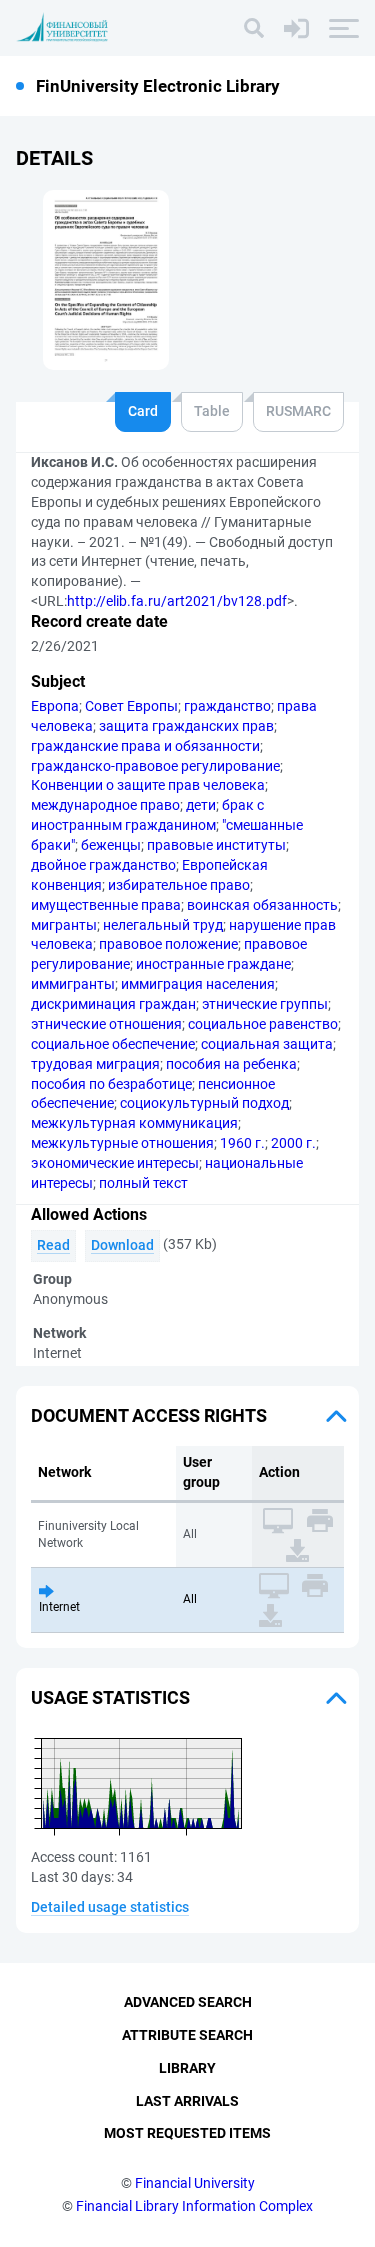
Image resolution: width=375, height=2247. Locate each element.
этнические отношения (106, 1024)
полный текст (143, 1183)
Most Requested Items (187, 2133)
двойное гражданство (103, 865)
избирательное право (179, 885)
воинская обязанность (262, 905)
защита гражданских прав (186, 726)
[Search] (254, 28)
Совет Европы (131, 706)
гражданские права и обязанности (145, 746)
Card (143, 411)
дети (201, 805)
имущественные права (106, 905)
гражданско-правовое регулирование (155, 766)
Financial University (195, 2183)
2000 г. (293, 1143)
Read (53, 1245)
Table (212, 411)
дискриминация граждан (113, 1004)
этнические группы (265, 1004)
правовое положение (168, 944)
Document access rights (149, 1415)
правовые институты (216, 845)
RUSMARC (298, 411)
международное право (105, 805)
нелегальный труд (163, 925)
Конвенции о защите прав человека (148, 785)
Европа (55, 706)
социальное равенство (263, 1024)
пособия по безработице (111, 1084)
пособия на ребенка (231, 1064)
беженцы (111, 845)
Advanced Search (188, 2002)
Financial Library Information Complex (194, 2206)
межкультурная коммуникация (134, 1123)
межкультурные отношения (122, 1143)
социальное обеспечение (113, 1044)
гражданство (227, 706)
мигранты (64, 925)
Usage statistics (110, 1697)
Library (187, 2068)
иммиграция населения (198, 984)
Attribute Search (187, 2035)
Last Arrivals (187, 2101)
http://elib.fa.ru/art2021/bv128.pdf (177, 601)
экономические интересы (115, 1163)
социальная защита (267, 1044)
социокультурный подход (204, 1103)
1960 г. (242, 1143)
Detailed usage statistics (110, 1907)
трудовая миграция (95, 1064)
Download (122, 1245)
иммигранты (73, 984)
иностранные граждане (213, 964)
